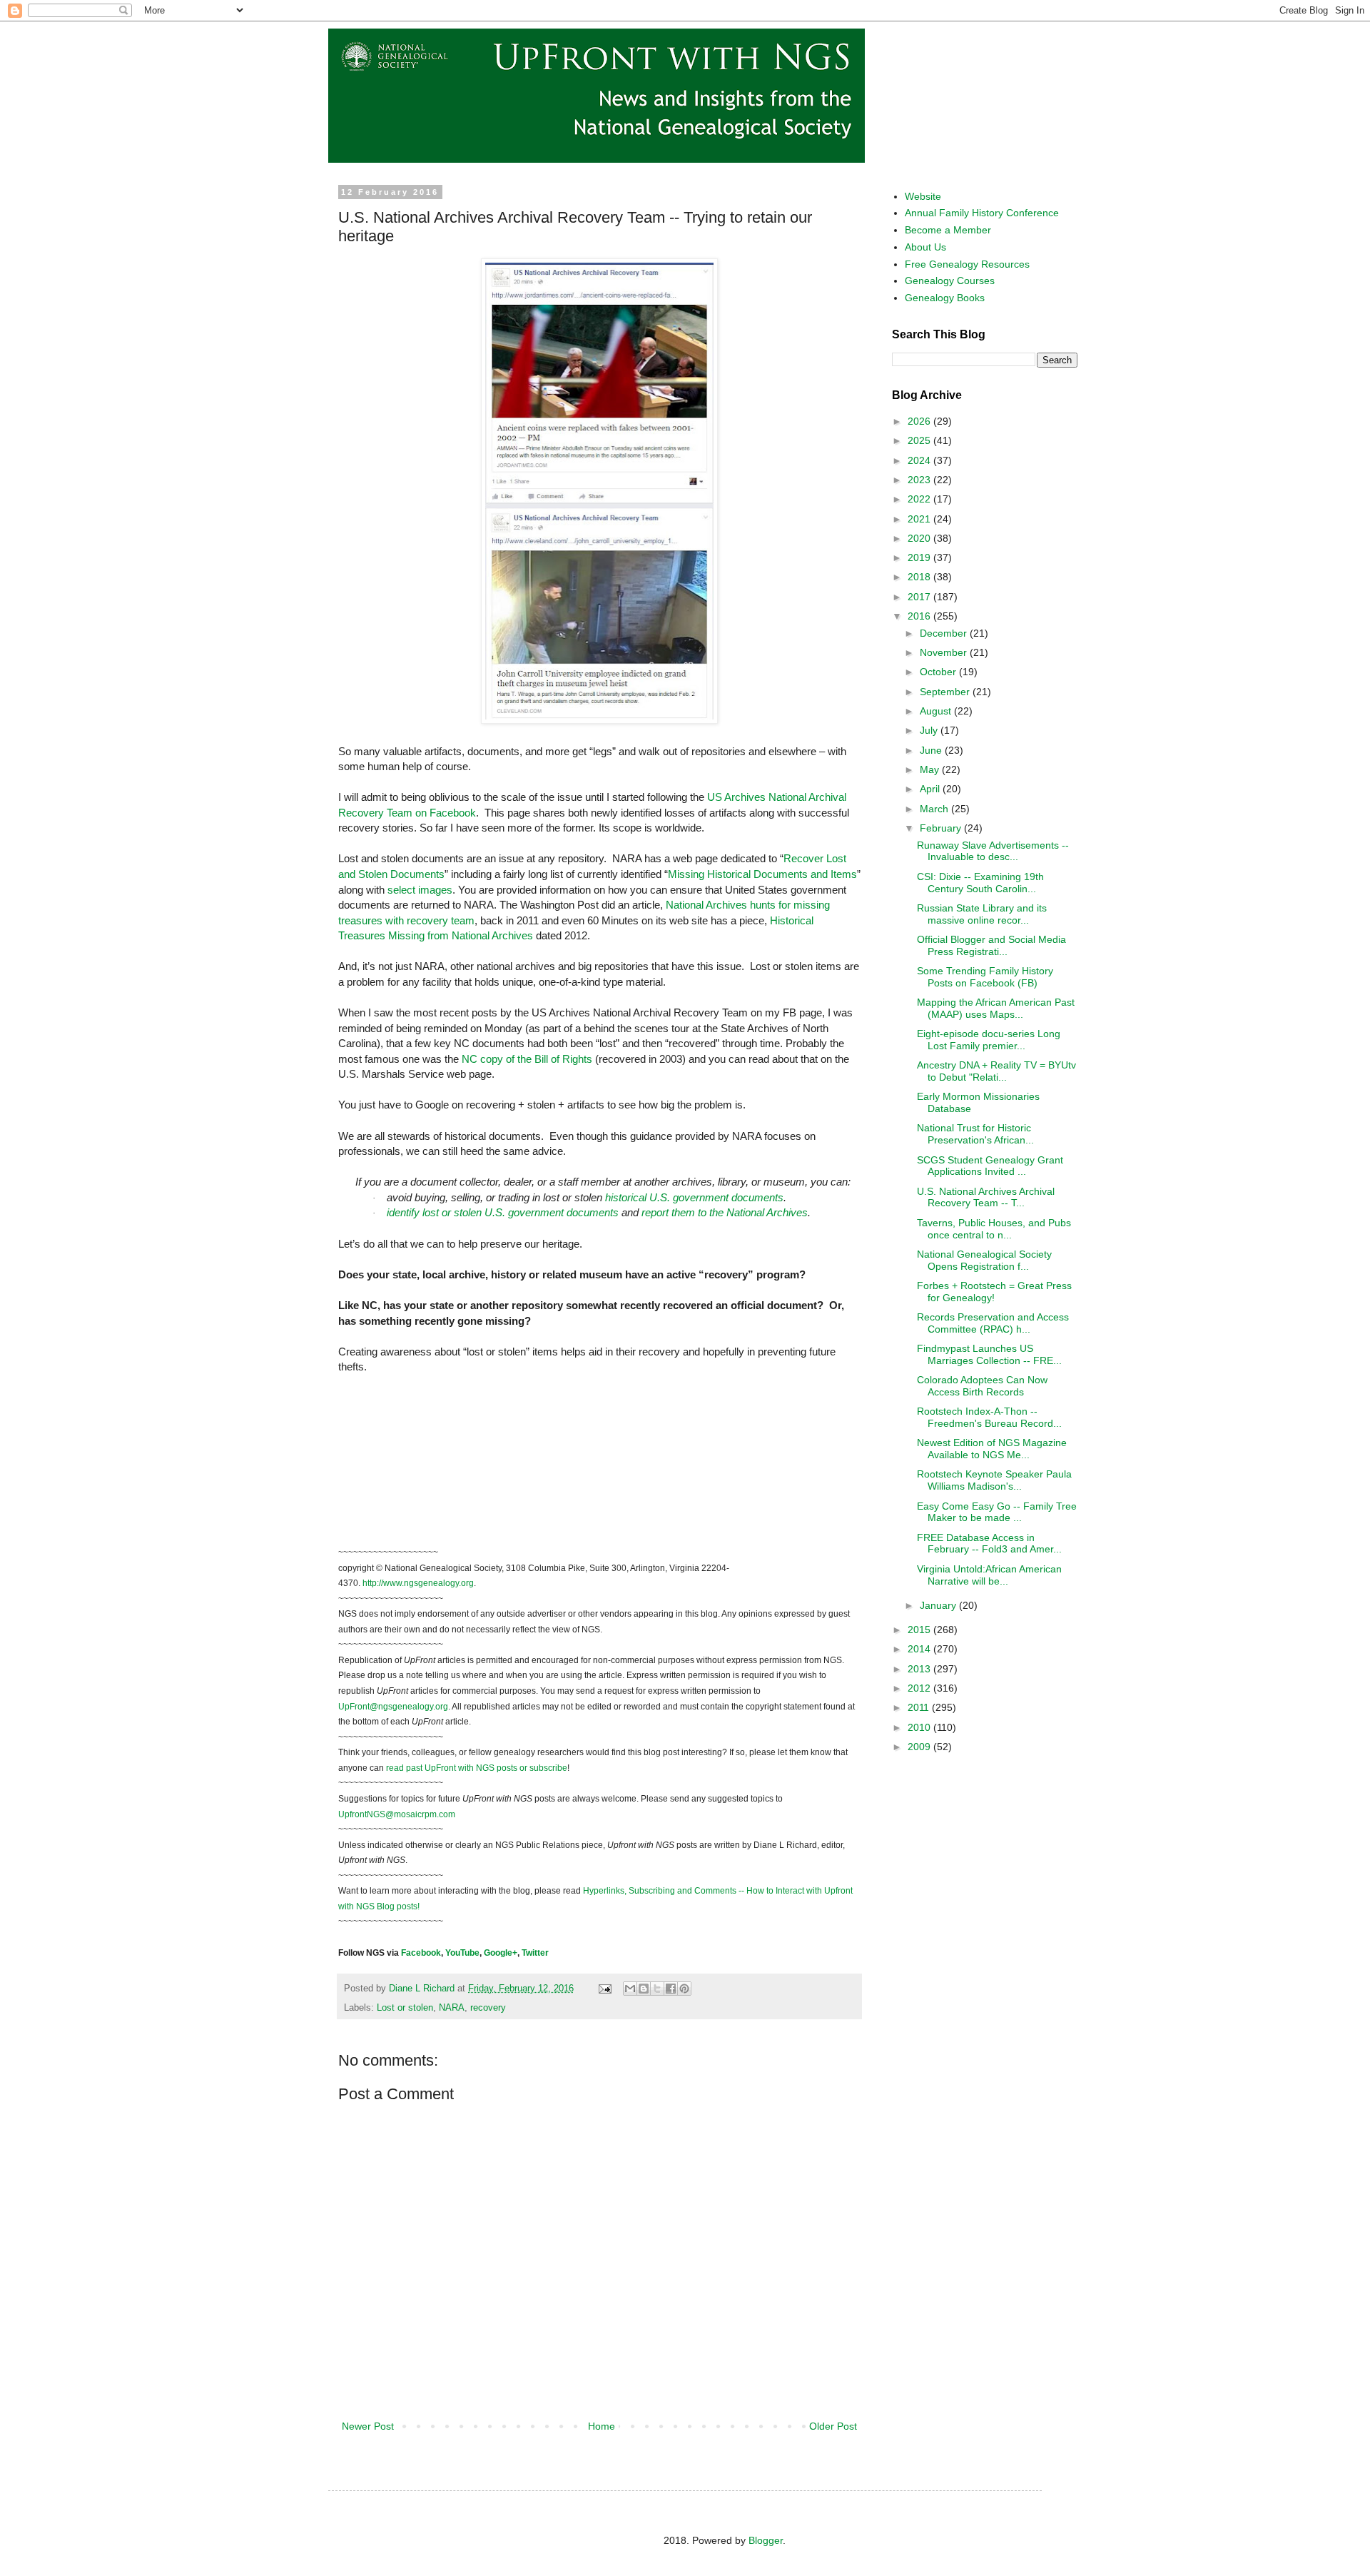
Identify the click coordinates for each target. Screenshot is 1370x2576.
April (931, 789)
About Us (925, 247)
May (931, 769)
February (942, 828)
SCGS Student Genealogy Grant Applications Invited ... (990, 1166)
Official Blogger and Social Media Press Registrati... (991, 945)
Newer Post (368, 2426)
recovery (488, 2008)
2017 (920, 597)
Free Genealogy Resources (967, 264)
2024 (920, 460)
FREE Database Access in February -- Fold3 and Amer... (989, 1544)
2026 (920, 421)
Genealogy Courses (950, 281)
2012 (920, 1688)
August (937, 711)
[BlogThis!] (644, 1989)
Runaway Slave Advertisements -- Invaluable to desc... (993, 851)
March (935, 809)
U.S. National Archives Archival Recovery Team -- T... (986, 1197)
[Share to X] (657, 1989)
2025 (920, 440)
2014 (920, 1649)
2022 (920, 499)
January (939, 1605)
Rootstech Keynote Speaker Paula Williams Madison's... (994, 1480)
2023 (920, 480)
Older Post (833, 2426)
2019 (920, 557)
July (930, 730)
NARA (452, 2008)
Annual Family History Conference (982, 213)
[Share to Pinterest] (684, 1989)
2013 (920, 1669)
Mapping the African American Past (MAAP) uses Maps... (996, 1008)
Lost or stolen (405, 2008)
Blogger (766, 2540)
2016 (920, 616)
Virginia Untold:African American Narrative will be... (989, 1575)
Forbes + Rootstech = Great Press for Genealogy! (994, 1292)
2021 (920, 519)
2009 (920, 1747)
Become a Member (948, 230)
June (932, 750)
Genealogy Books (945, 298)
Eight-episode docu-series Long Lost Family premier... (989, 1040)
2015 (920, 1630)
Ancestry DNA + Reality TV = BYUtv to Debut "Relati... (996, 1071)
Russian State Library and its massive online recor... (982, 914)
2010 (920, 1727)
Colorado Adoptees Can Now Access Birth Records (982, 1386)
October (939, 672)
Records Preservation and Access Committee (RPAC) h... (993, 1323)
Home (602, 2426)
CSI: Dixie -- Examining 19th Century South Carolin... (980, 883)
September (946, 692)
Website (923, 196)
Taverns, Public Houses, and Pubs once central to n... (994, 1229)
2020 (920, 538)
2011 (920, 1707)
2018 (920, 577)
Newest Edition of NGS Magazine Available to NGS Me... (992, 1449)
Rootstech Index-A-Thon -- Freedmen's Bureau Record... (989, 1417)
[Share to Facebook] (671, 1989)
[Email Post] (604, 1989)
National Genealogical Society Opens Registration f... (984, 1260)
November (945, 652)
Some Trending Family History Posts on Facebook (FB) (985, 977)
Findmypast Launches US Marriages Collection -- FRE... (989, 1354)
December (945, 633)
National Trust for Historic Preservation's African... (975, 1134)
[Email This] (630, 1989)
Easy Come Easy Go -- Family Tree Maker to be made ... (997, 1512)
